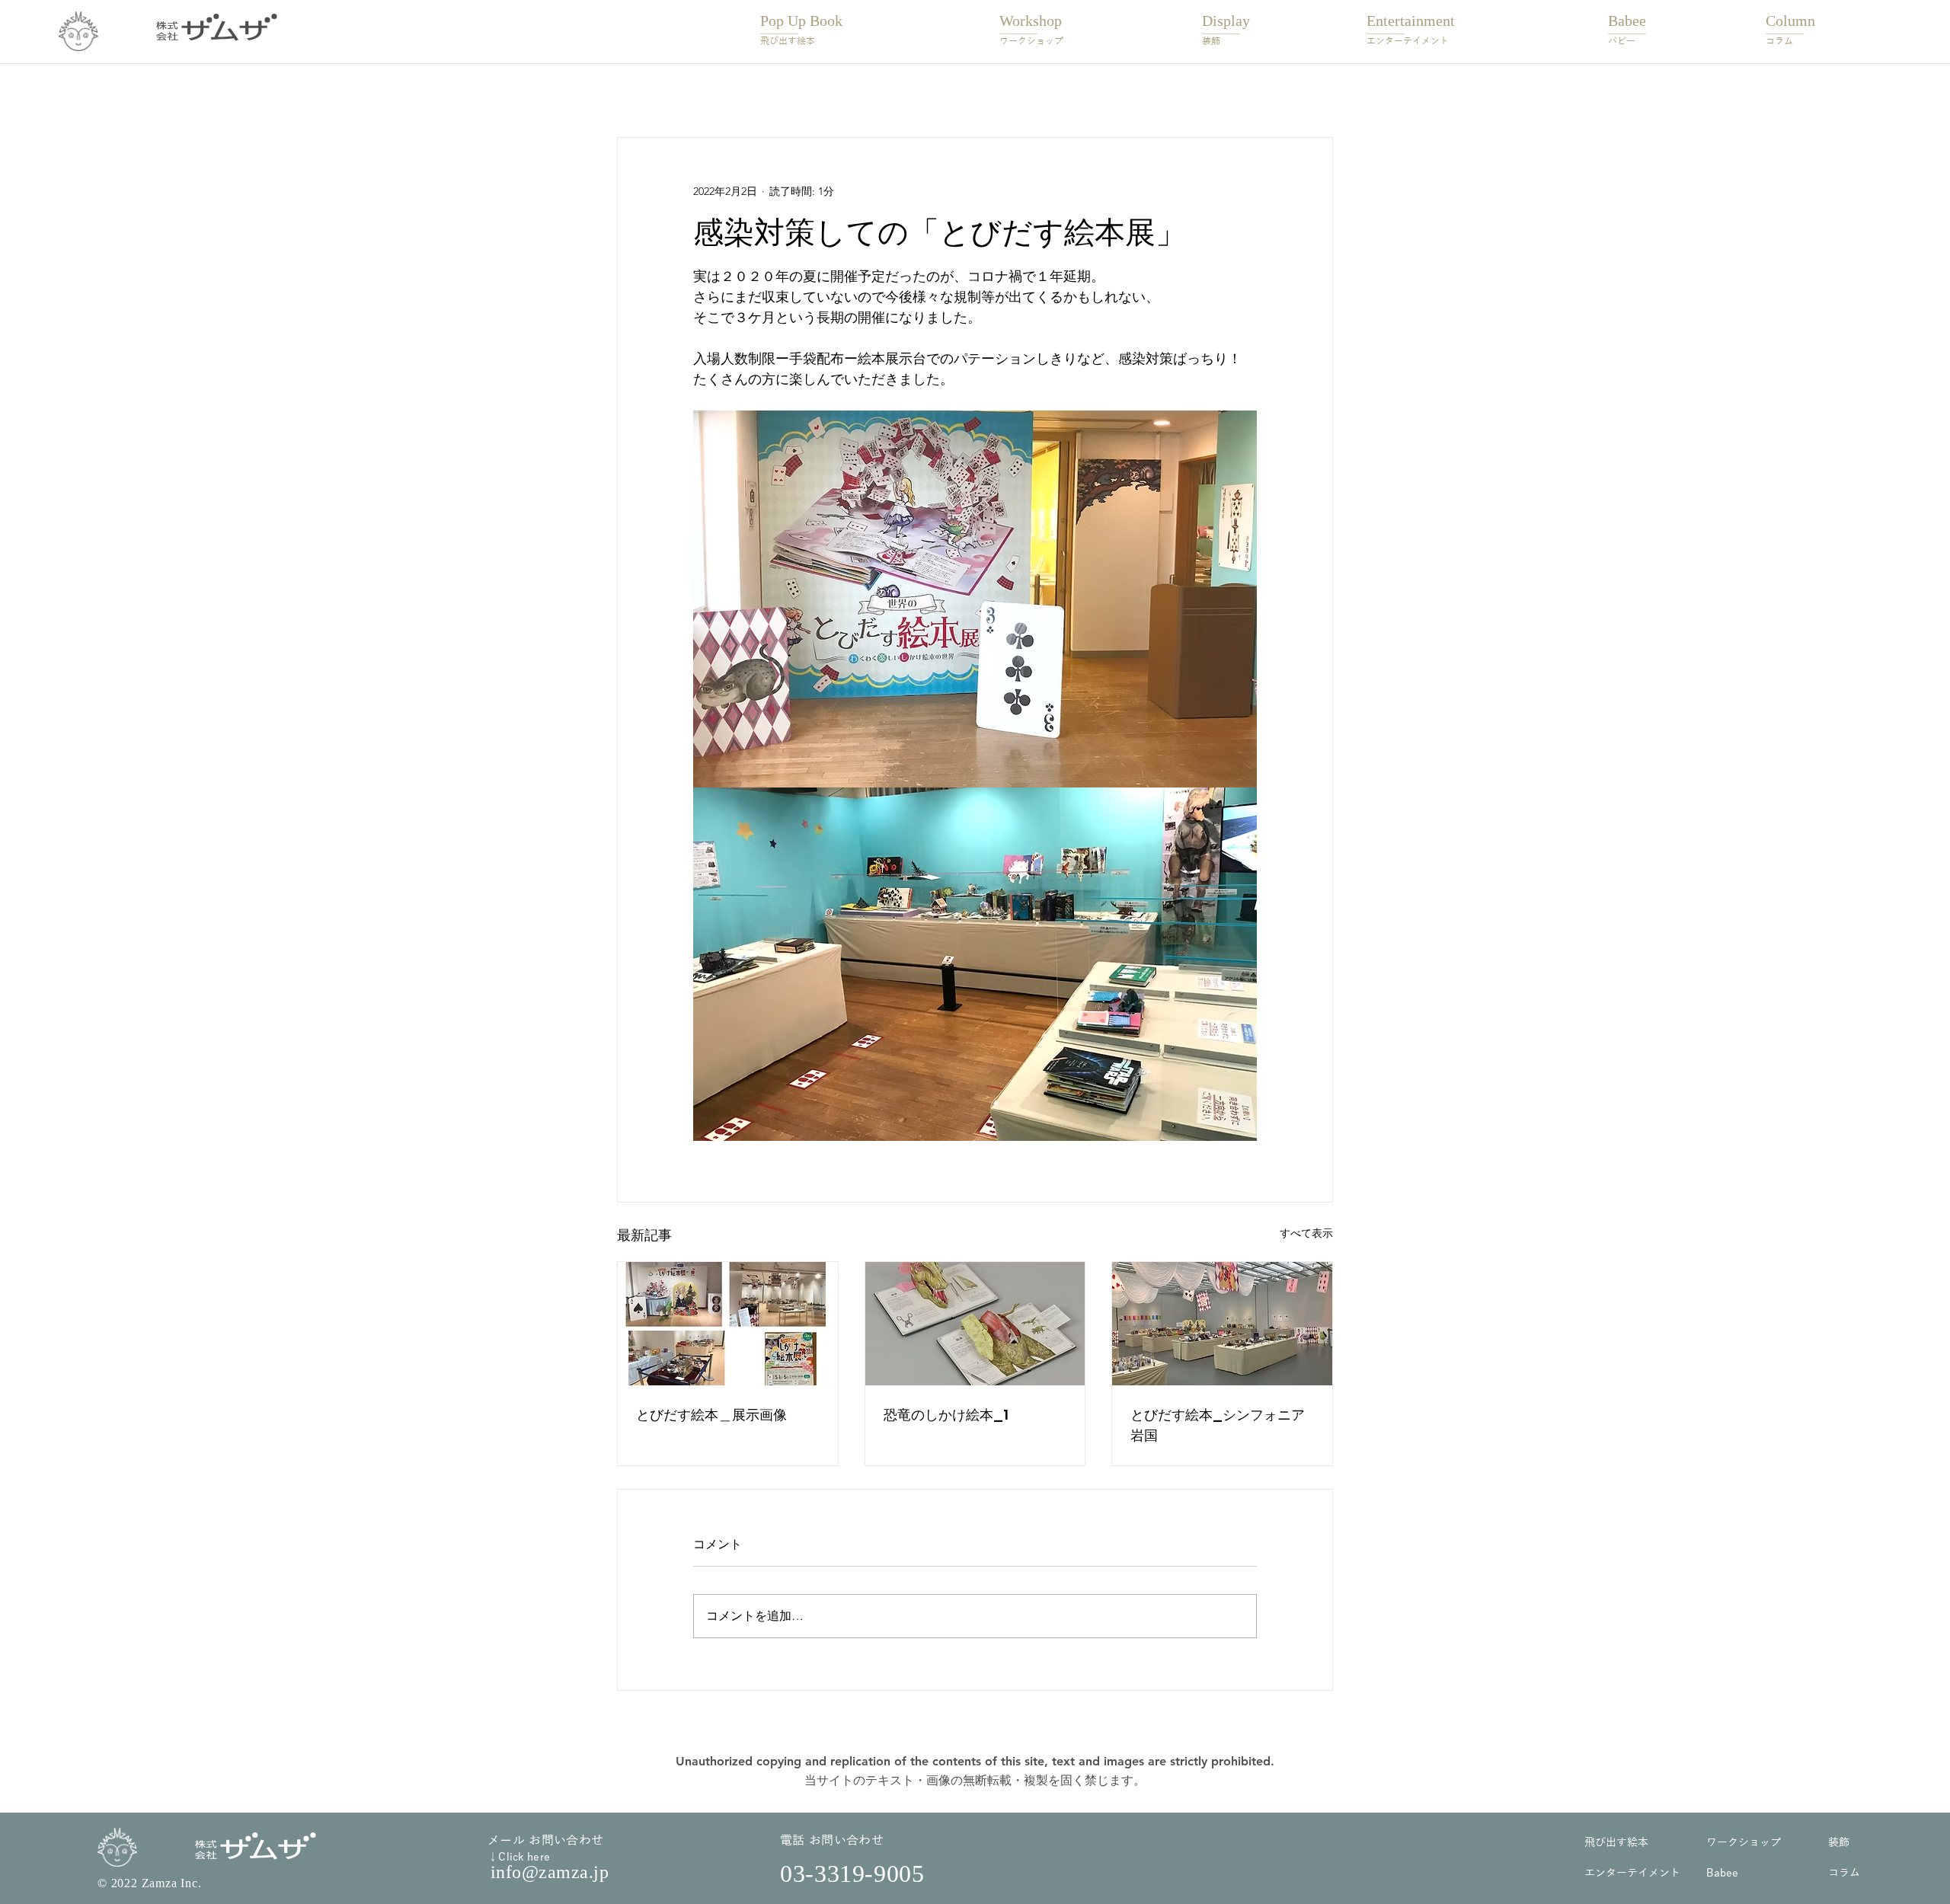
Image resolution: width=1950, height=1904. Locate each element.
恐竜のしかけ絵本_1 (946, 1415)
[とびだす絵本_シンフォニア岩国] (1222, 1324)
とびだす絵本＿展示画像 (711, 1415)
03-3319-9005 (852, 1874)
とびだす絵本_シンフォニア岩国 (1218, 1425)
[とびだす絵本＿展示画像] (728, 1324)
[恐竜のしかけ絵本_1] (975, 1324)
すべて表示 (1306, 1233)
